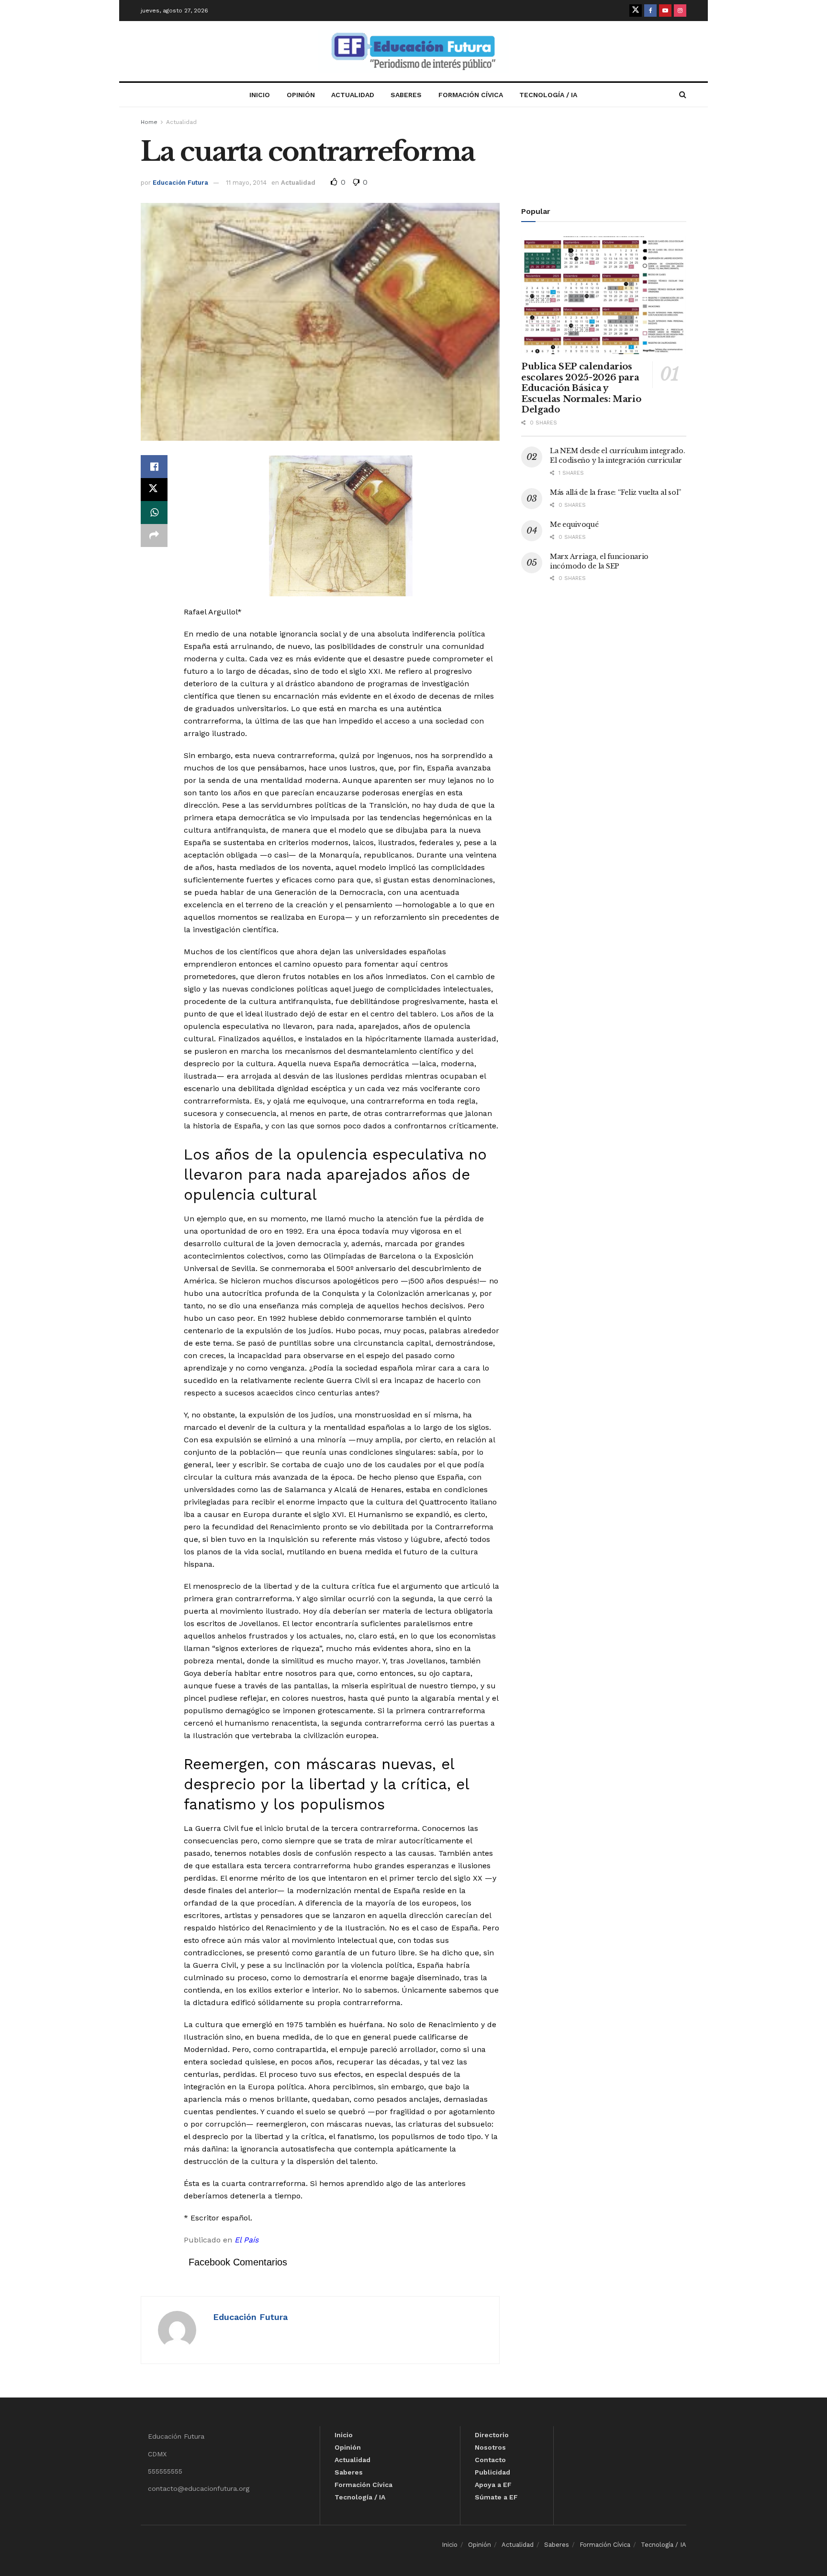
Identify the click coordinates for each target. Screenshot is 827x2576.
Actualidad (353, 95)
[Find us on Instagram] (680, 11)
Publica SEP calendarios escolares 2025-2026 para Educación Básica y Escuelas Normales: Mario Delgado (581, 388)
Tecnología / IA (548, 95)
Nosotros (490, 2447)
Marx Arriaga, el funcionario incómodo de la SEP (599, 561)
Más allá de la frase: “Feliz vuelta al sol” (615, 492)
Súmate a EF (496, 2497)
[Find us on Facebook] (650, 11)
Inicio (260, 95)
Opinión (301, 95)
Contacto (490, 2460)
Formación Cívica (471, 95)
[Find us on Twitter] (636, 11)
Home (149, 122)
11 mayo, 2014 (246, 183)
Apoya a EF (493, 2485)
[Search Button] (683, 95)
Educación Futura (180, 183)
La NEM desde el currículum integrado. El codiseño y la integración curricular (618, 456)
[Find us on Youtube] (665, 11)
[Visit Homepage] (413, 51)
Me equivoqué (574, 524)
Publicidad (492, 2472)
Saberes (406, 95)
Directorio (492, 2435)
